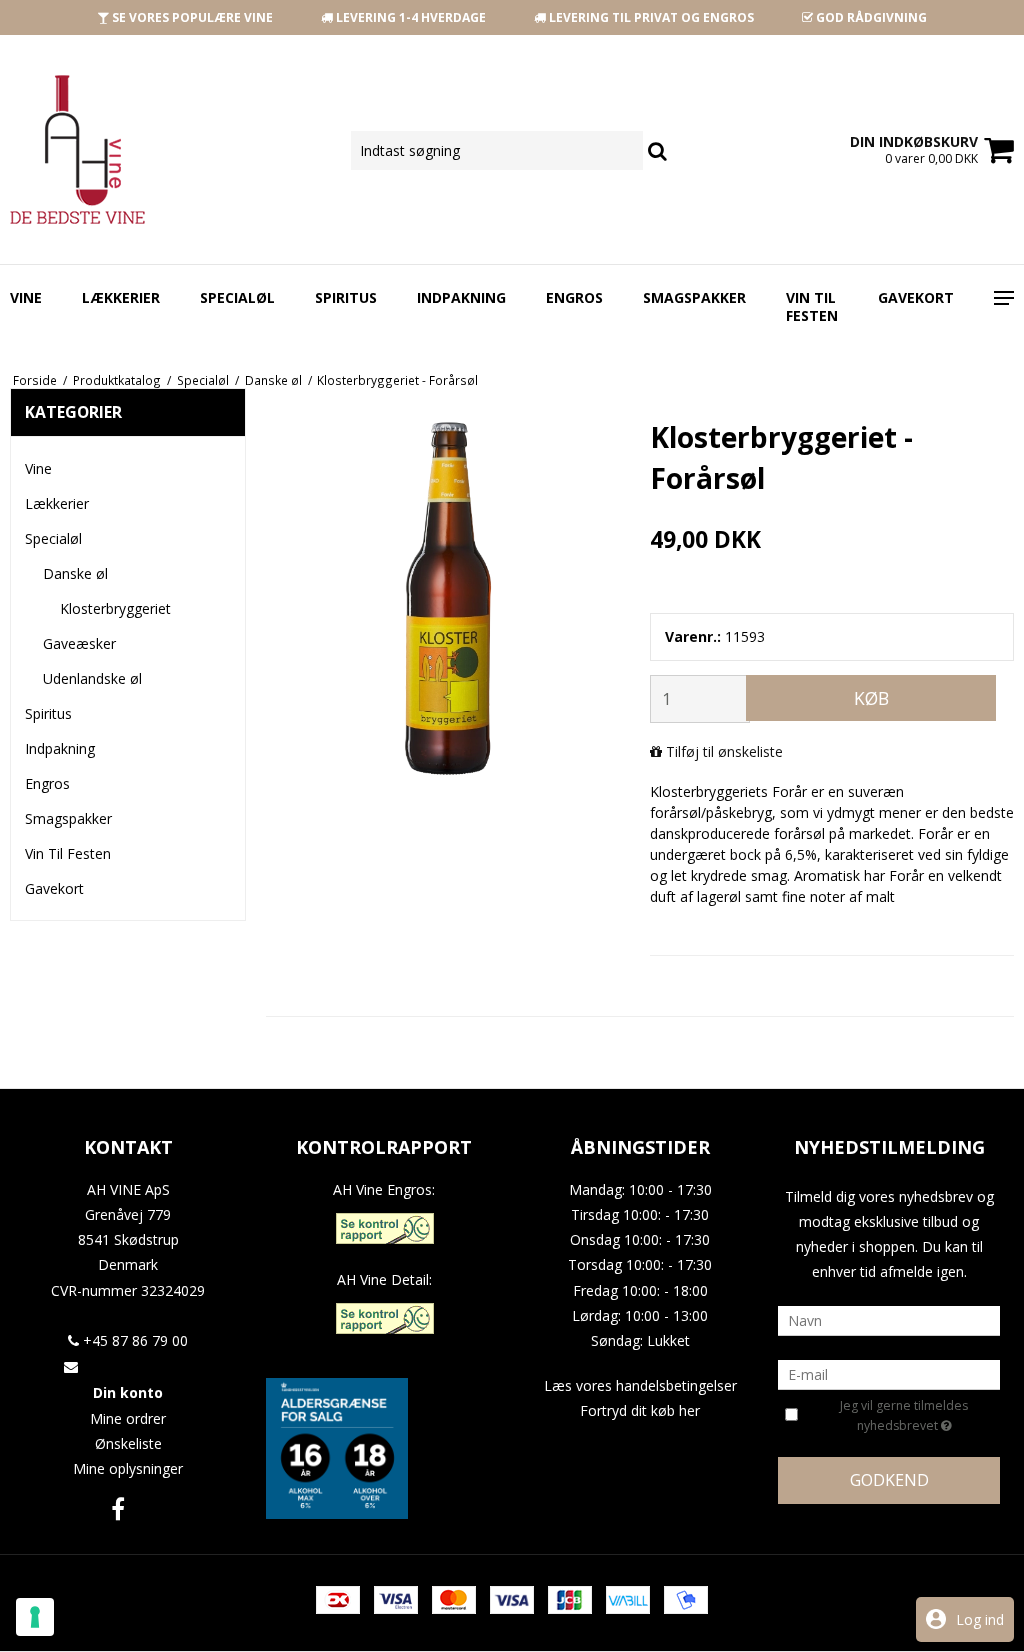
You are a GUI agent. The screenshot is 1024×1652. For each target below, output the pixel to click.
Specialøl (237, 297)
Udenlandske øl (92, 678)
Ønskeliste (128, 1443)
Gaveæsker (79, 643)
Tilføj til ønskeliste (724, 751)
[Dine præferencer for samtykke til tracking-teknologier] (35, 1617)
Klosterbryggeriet (115, 608)
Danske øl (75, 573)
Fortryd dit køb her (640, 1410)
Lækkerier (121, 297)
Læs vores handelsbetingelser (640, 1385)
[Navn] (889, 1318)
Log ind (980, 1619)
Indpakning (461, 297)
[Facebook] (118, 1508)
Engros (574, 297)
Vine (26, 297)
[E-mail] (889, 1372)
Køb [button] (871, 698)
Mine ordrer (128, 1418)
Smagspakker (694, 297)
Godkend (889, 1480)
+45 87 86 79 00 (133, 1340)
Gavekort (916, 297)
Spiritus (346, 297)
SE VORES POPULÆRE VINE (191, 17)
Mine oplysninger (128, 1468)
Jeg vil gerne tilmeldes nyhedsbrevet (915, 1415)
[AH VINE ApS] (170, 149)
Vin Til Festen (812, 306)
